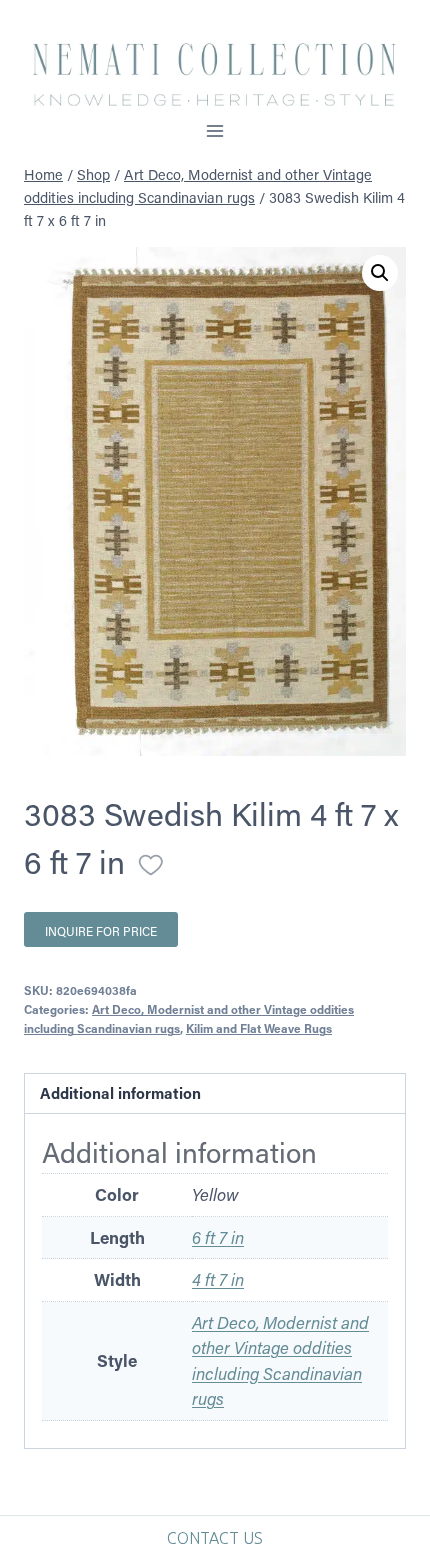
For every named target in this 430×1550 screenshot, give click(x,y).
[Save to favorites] (151, 865)
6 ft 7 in (218, 1237)
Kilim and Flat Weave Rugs (259, 1028)
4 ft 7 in (218, 1279)
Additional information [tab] (120, 1093)
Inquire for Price (101, 931)
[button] (380, 273)
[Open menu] (215, 130)
